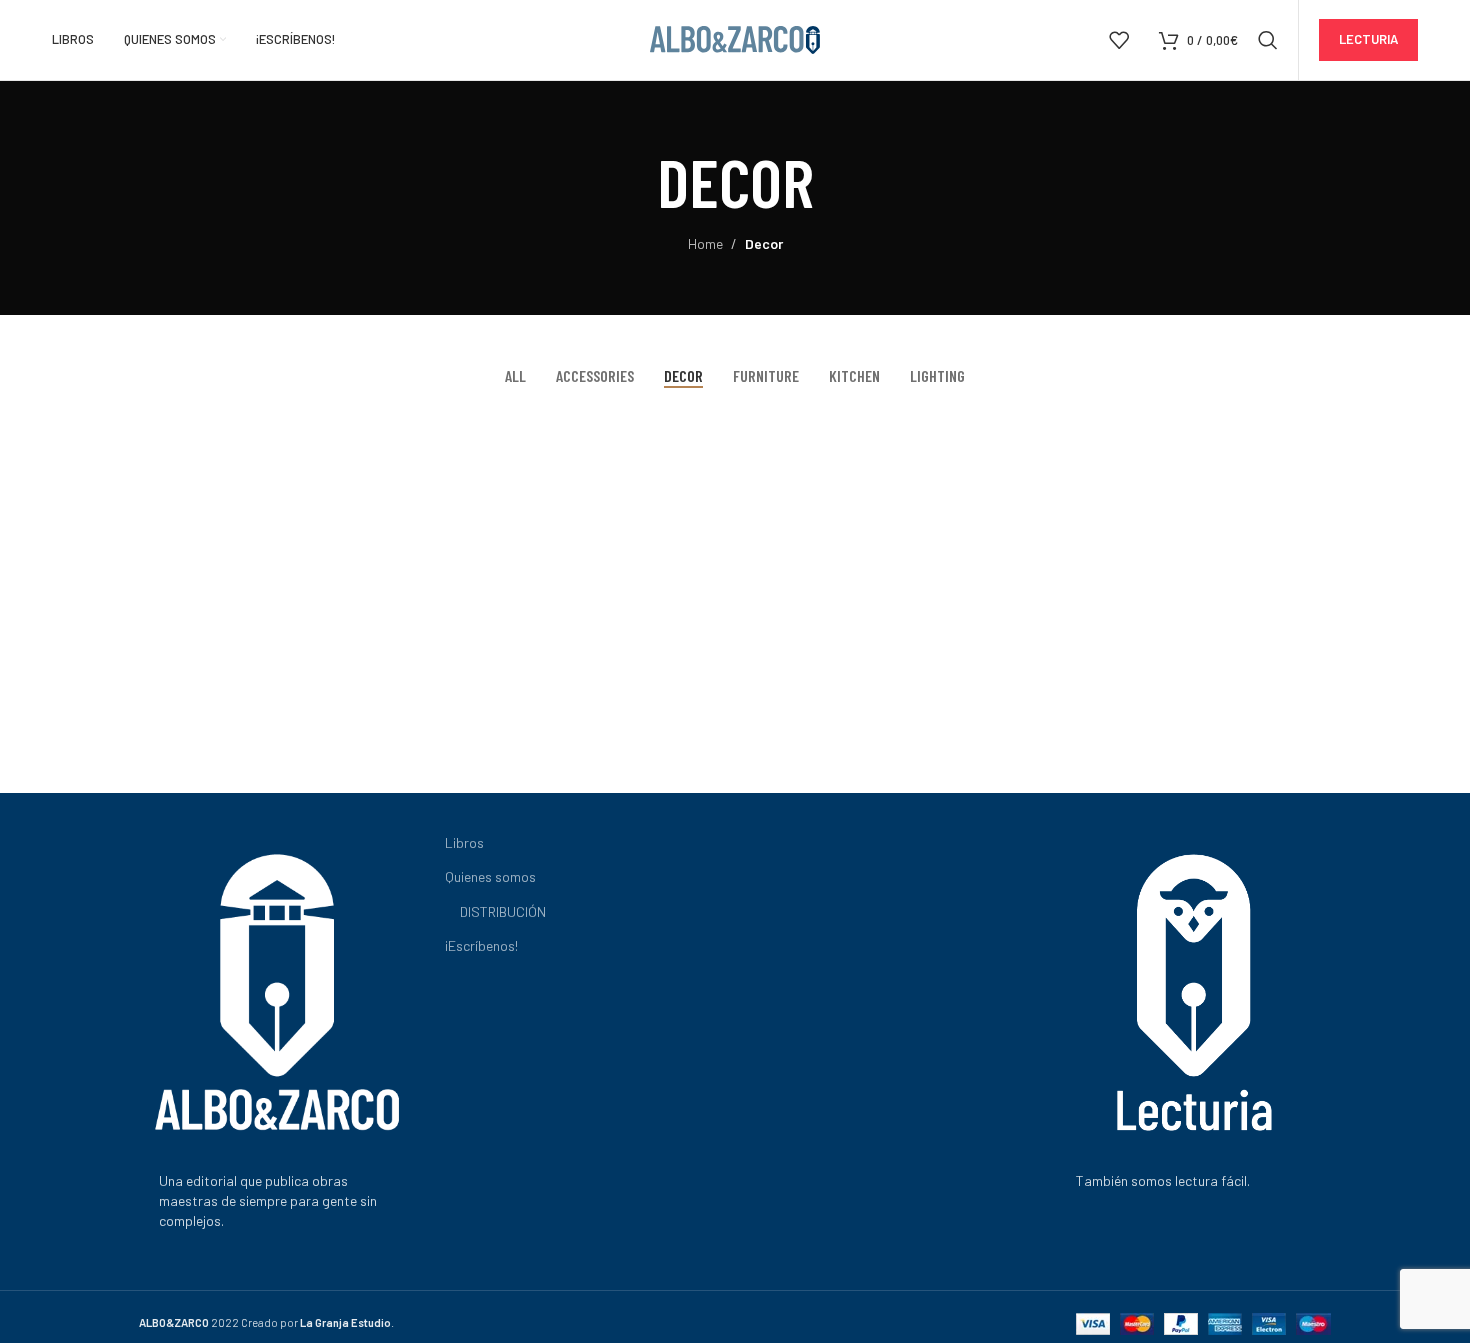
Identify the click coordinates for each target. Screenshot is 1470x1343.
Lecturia (1368, 39)
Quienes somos (490, 876)
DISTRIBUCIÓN (503, 911)
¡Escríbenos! (481, 945)
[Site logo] (735, 38)
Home (705, 243)
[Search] (1268, 40)
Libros (464, 842)
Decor (764, 243)
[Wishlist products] (1119, 40)
